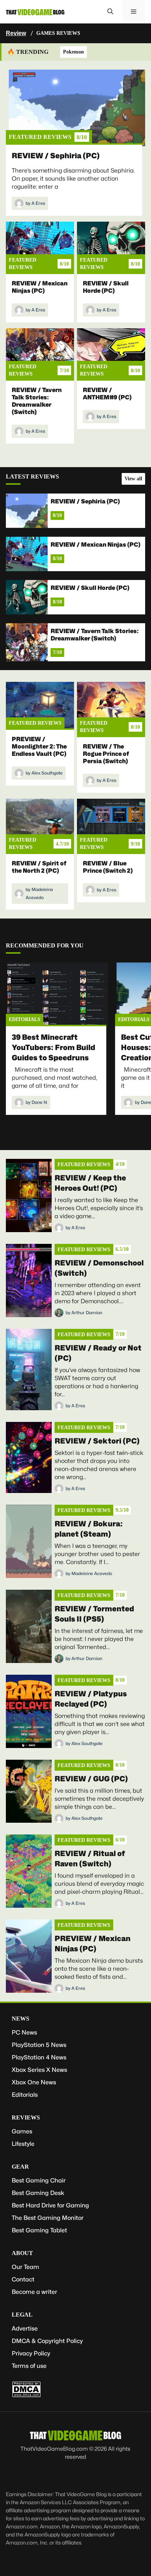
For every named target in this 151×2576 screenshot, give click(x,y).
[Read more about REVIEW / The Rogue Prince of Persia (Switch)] (111, 706)
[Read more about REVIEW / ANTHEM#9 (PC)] (111, 353)
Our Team (25, 2267)
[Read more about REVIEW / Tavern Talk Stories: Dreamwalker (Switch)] (40, 353)
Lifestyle (23, 2144)
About (22, 2253)
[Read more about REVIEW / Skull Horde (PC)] (111, 246)
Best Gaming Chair (39, 2180)
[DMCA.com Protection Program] (26, 2396)
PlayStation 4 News (39, 2057)
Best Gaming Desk (38, 2193)
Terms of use (29, 2366)
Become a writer (34, 2292)
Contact (23, 2279)
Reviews (26, 2117)
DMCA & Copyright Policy (47, 2341)
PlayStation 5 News (39, 2045)
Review (16, 33)
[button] (110, 12)
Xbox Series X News (39, 2070)
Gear (20, 2167)
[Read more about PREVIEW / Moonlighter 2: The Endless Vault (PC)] (40, 706)
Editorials (25, 1019)
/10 (82, 137)
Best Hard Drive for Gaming (50, 2205)
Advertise (25, 2329)
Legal (22, 2315)
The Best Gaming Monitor (48, 2218)
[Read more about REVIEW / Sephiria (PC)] (77, 108)
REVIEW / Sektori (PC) (97, 1441)
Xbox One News (34, 2082)
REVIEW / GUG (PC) (91, 1779)
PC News (24, 2032)
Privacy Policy (31, 2353)
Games (22, 2131)
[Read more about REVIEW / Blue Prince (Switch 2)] (111, 823)
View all (133, 479)
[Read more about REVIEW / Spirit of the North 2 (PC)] (40, 823)
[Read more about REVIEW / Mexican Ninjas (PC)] (40, 246)
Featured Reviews (40, 137)
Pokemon (73, 52)
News (21, 2019)
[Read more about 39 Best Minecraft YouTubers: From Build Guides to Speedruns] (58, 995)
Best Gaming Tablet (39, 2230)
